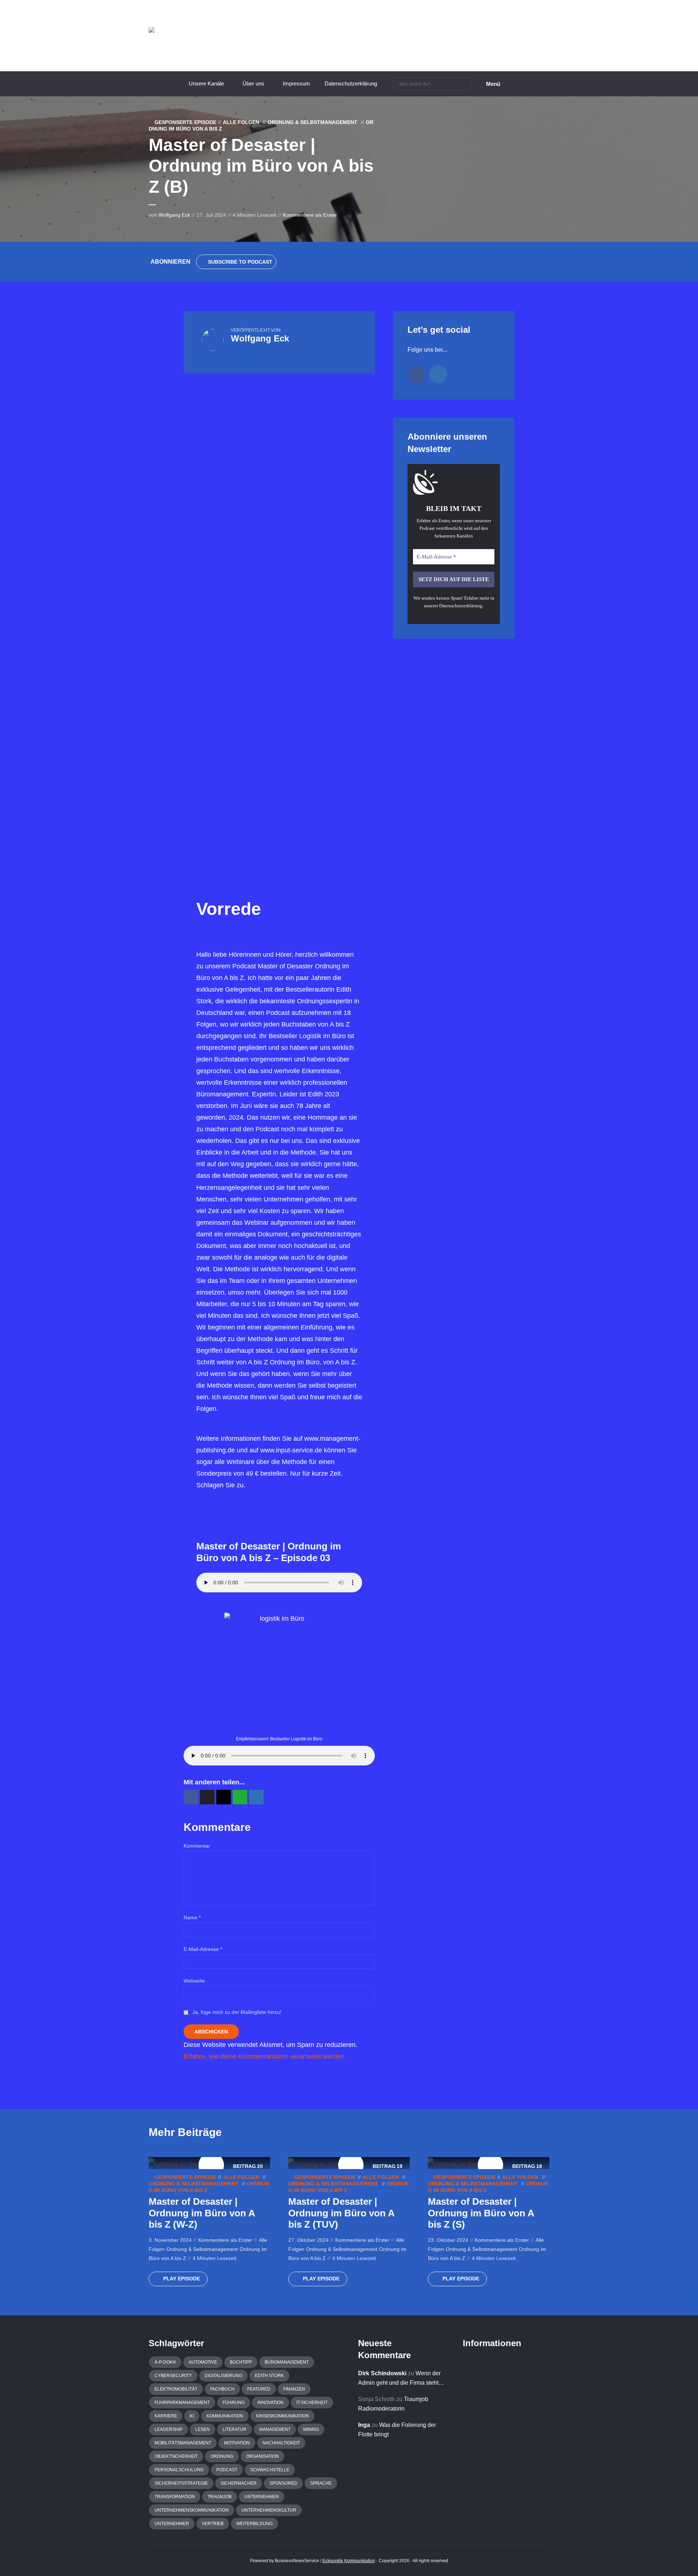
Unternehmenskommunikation (192, 2510)
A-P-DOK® (165, 2362)
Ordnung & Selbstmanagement (312, 122)
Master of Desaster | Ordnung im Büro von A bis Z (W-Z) (202, 2213)
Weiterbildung (254, 2524)
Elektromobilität (176, 2389)
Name (192, 1917)
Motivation (237, 2443)
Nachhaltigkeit (281, 2443)
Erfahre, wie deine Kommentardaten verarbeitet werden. (265, 2056)
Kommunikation (225, 2416)
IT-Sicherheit (312, 2403)
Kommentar (197, 1846)
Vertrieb (213, 2524)
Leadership (169, 2429)
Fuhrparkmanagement (182, 2403)
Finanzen (294, 2389)
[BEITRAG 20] (175, 2163)
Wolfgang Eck (174, 215)
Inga (364, 2425)
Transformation (175, 2497)
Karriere (166, 2416)
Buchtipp (241, 2362)
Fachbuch (222, 2389)
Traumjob (220, 2497)
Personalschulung (179, 2470)
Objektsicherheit (176, 2456)
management (275, 2429)
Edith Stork (269, 2376)
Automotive (203, 2362)
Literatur (234, 2429)
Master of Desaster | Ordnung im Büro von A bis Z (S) (481, 2213)
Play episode (182, 2279)
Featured (259, 2389)
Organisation (262, 2456)
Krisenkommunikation (282, 2416)
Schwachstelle (270, 2470)
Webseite (194, 1981)
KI (192, 2416)
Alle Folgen (241, 122)
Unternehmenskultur (269, 2510)
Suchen (465, 84)
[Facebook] (417, 374)
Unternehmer (172, 2524)
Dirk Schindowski (382, 2373)
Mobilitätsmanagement (183, 2443)
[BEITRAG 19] (315, 2163)
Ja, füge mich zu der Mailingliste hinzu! (236, 2012)
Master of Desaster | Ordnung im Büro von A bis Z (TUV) (341, 2213)
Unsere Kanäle (206, 83)
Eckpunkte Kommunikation (349, 2561)
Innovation (270, 2403)
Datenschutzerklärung (351, 83)
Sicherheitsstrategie (181, 2483)
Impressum (296, 83)
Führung (234, 2403)
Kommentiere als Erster (310, 215)
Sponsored (283, 2483)
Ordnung (222, 2456)
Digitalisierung (223, 2376)
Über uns (253, 83)
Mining (311, 2429)
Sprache (321, 2483)
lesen (202, 2429)
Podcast (227, 2470)
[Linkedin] (438, 374)
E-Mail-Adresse (203, 1949)
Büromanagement (287, 2362)
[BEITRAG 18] (454, 2163)
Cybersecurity (173, 2376)
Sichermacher (239, 2483)
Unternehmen (262, 2497)
